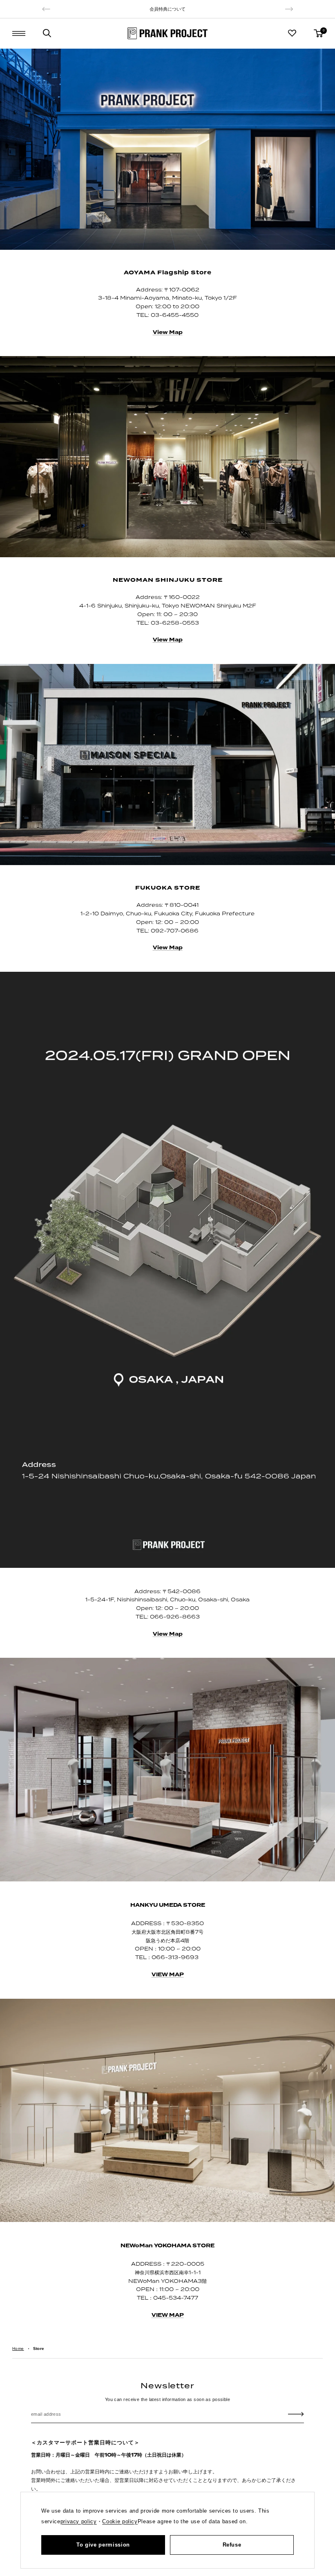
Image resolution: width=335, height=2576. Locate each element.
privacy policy (79, 2521)
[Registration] (296, 2414)
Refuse (232, 2545)
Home (18, 2348)
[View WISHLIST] (292, 33)
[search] (47, 33)
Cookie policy (120, 2521)
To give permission (103, 2545)
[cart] (318, 33)
